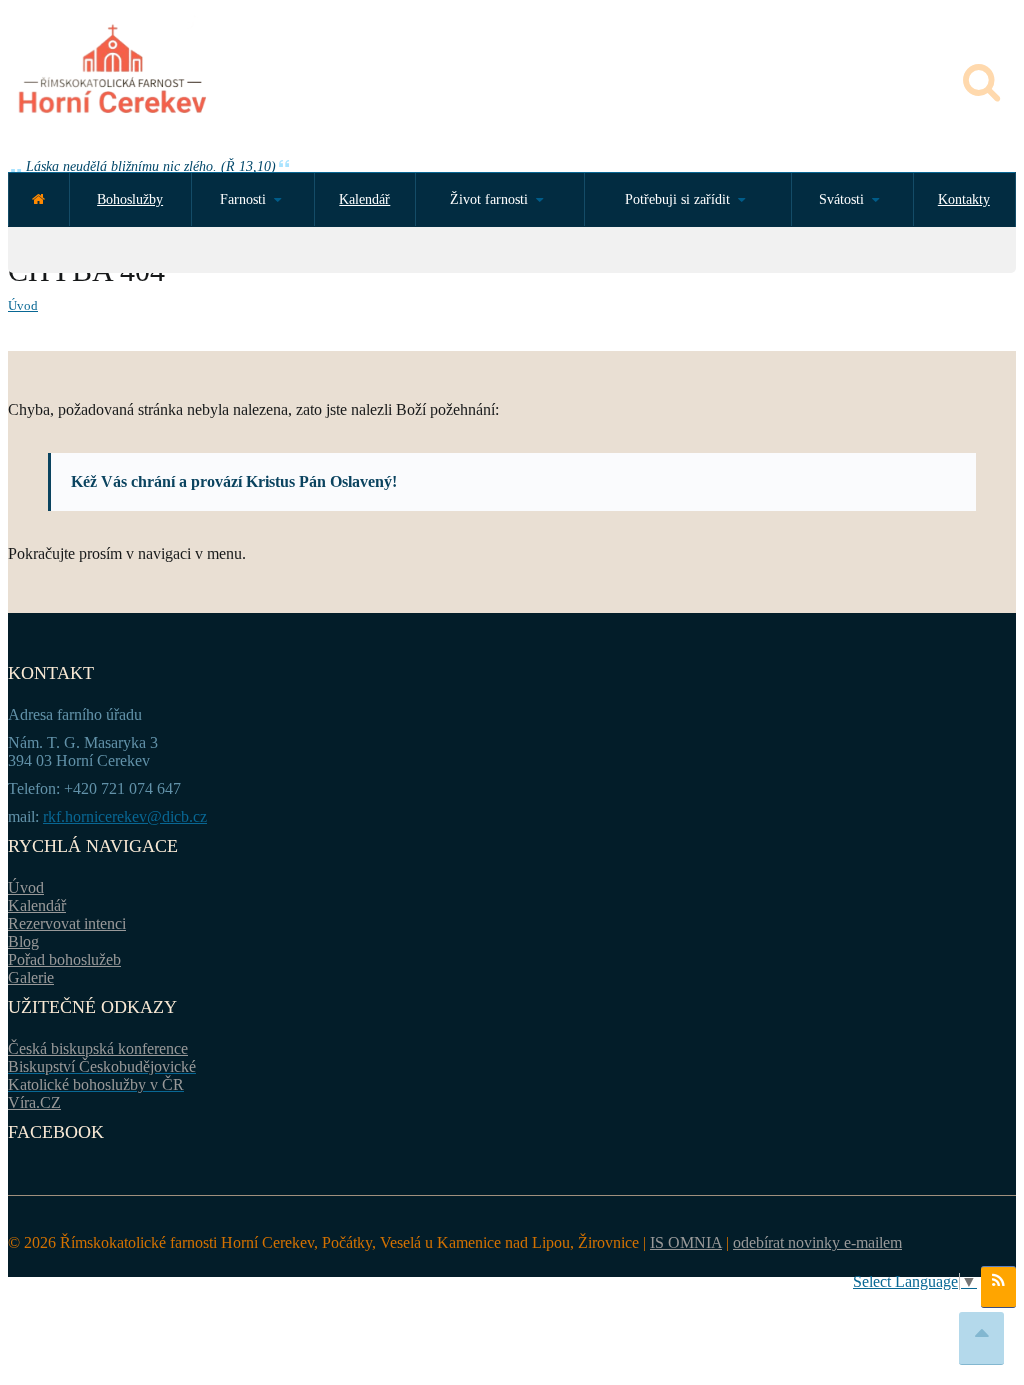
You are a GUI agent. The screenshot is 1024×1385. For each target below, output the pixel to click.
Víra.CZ (34, 1102)
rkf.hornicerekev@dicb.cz (125, 816)
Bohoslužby (130, 199)
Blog (23, 941)
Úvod (23, 305)
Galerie (31, 977)
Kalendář (364, 199)
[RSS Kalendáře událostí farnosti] (998, 1287)
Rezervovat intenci (67, 923)
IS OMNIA (686, 1242)
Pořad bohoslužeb (64, 959)
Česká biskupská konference (98, 1048)
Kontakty (964, 199)
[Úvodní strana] (38, 199)
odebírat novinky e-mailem (817, 1242)
